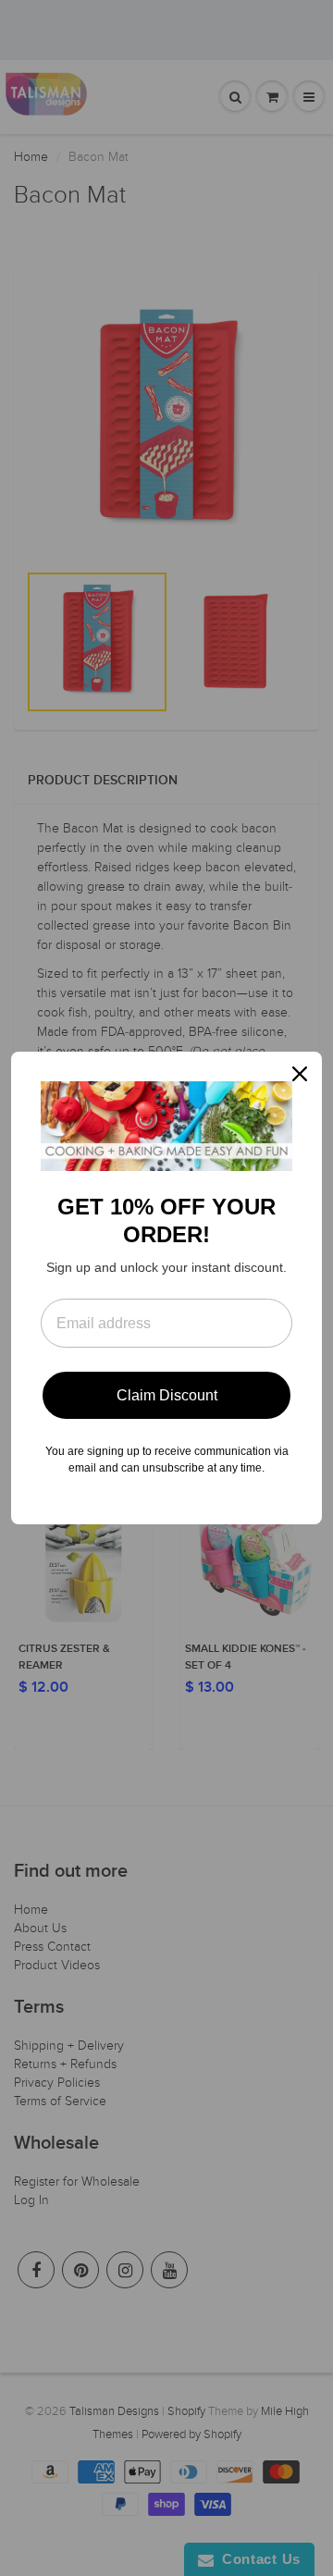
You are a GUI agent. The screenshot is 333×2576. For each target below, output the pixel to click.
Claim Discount (167, 1395)
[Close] (300, 1074)
